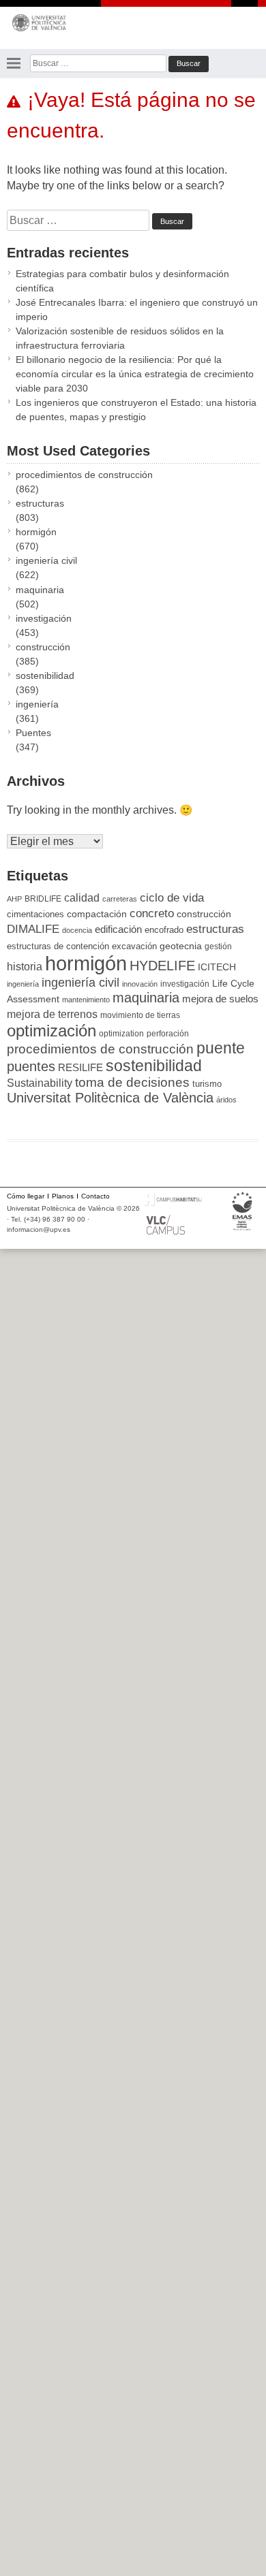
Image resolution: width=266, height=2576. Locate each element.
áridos (226, 1100)
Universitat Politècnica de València (110, 1098)
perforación (168, 1034)
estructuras (40, 503)
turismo (207, 1084)
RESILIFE (80, 1067)
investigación (44, 618)
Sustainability (40, 1083)
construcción (43, 647)
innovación (140, 984)
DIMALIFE (33, 929)
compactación (97, 914)
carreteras (120, 899)
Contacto (95, 1196)
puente (221, 1048)
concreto (152, 913)
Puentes (33, 733)
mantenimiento (86, 1000)
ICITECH (217, 967)
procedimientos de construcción (84, 475)
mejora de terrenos (52, 1014)
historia (25, 966)
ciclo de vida (172, 897)
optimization (121, 1034)
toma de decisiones (132, 1082)
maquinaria (40, 590)
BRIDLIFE (43, 899)
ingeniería (37, 704)
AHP (14, 899)
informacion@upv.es (39, 1229)
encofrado (164, 930)
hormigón (36, 532)
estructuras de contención (58, 947)
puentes (31, 1066)
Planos (63, 1196)
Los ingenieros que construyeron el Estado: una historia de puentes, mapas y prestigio (136, 410)
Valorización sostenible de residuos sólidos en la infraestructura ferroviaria (120, 338)
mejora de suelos (220, 999)
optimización (51, 1031)
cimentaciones (35, 914)
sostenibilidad (45, 675)
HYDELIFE (162, 966)
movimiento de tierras (140, 1015)
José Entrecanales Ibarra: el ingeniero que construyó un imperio (137, 309)
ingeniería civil (46, 560)
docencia (77, 930)
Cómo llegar (26, 1196)
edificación (118, 929)
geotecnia (181, 946)
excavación (134, 946)
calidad (82, 898)
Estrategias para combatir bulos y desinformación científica (122, 281)
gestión (218, 946)
